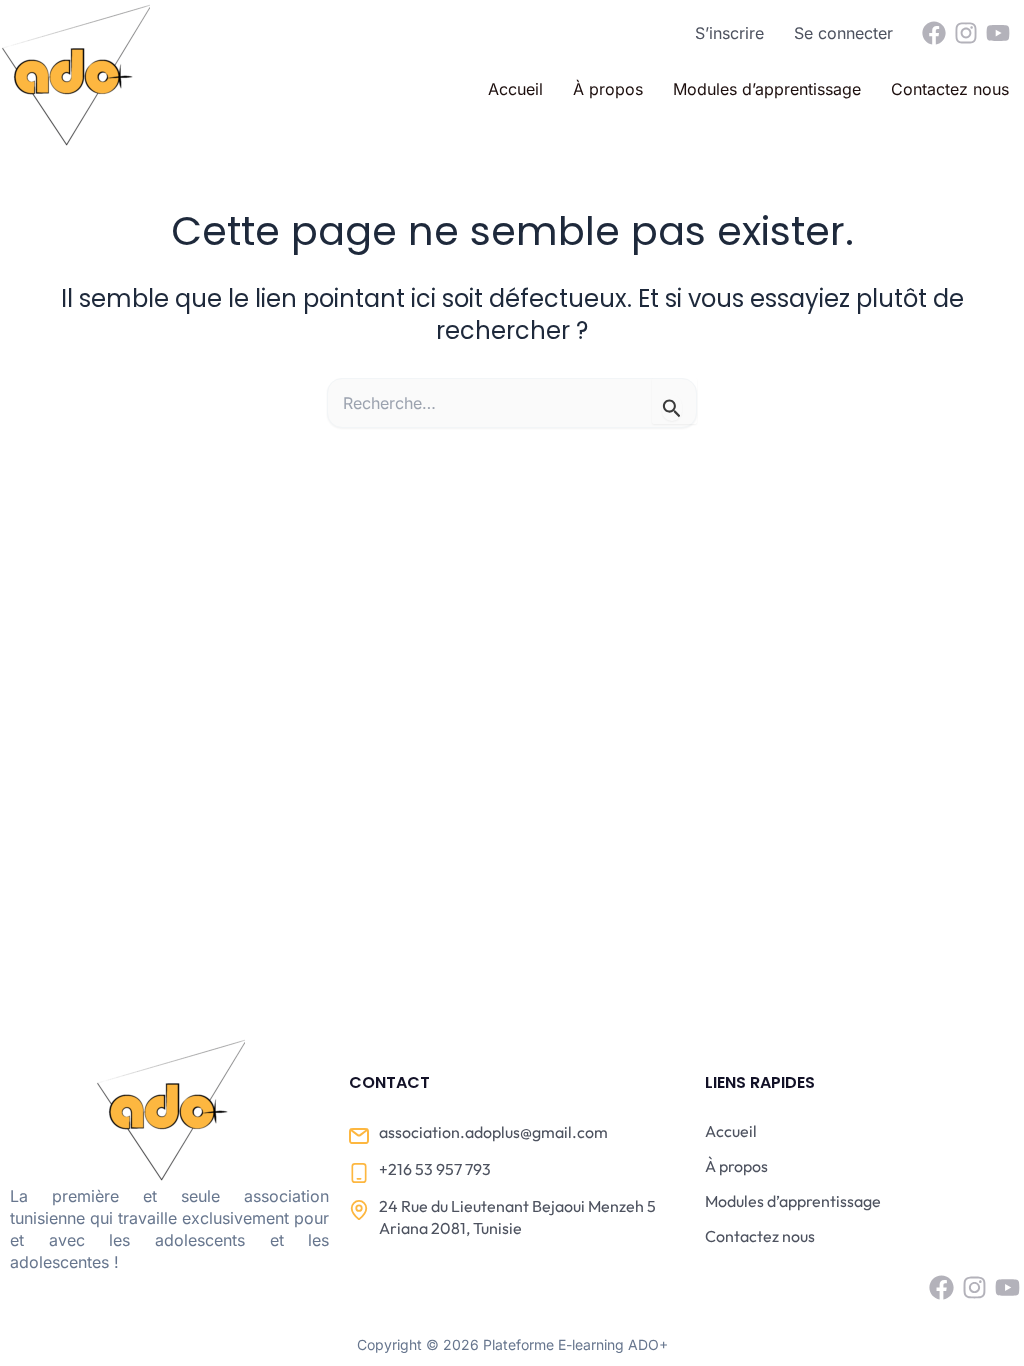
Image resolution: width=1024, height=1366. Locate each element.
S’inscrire (729, 33)
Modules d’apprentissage (767, 89)
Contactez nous (950, 89)
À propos (608, 89)
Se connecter (843, 33)
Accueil (515, 89)
